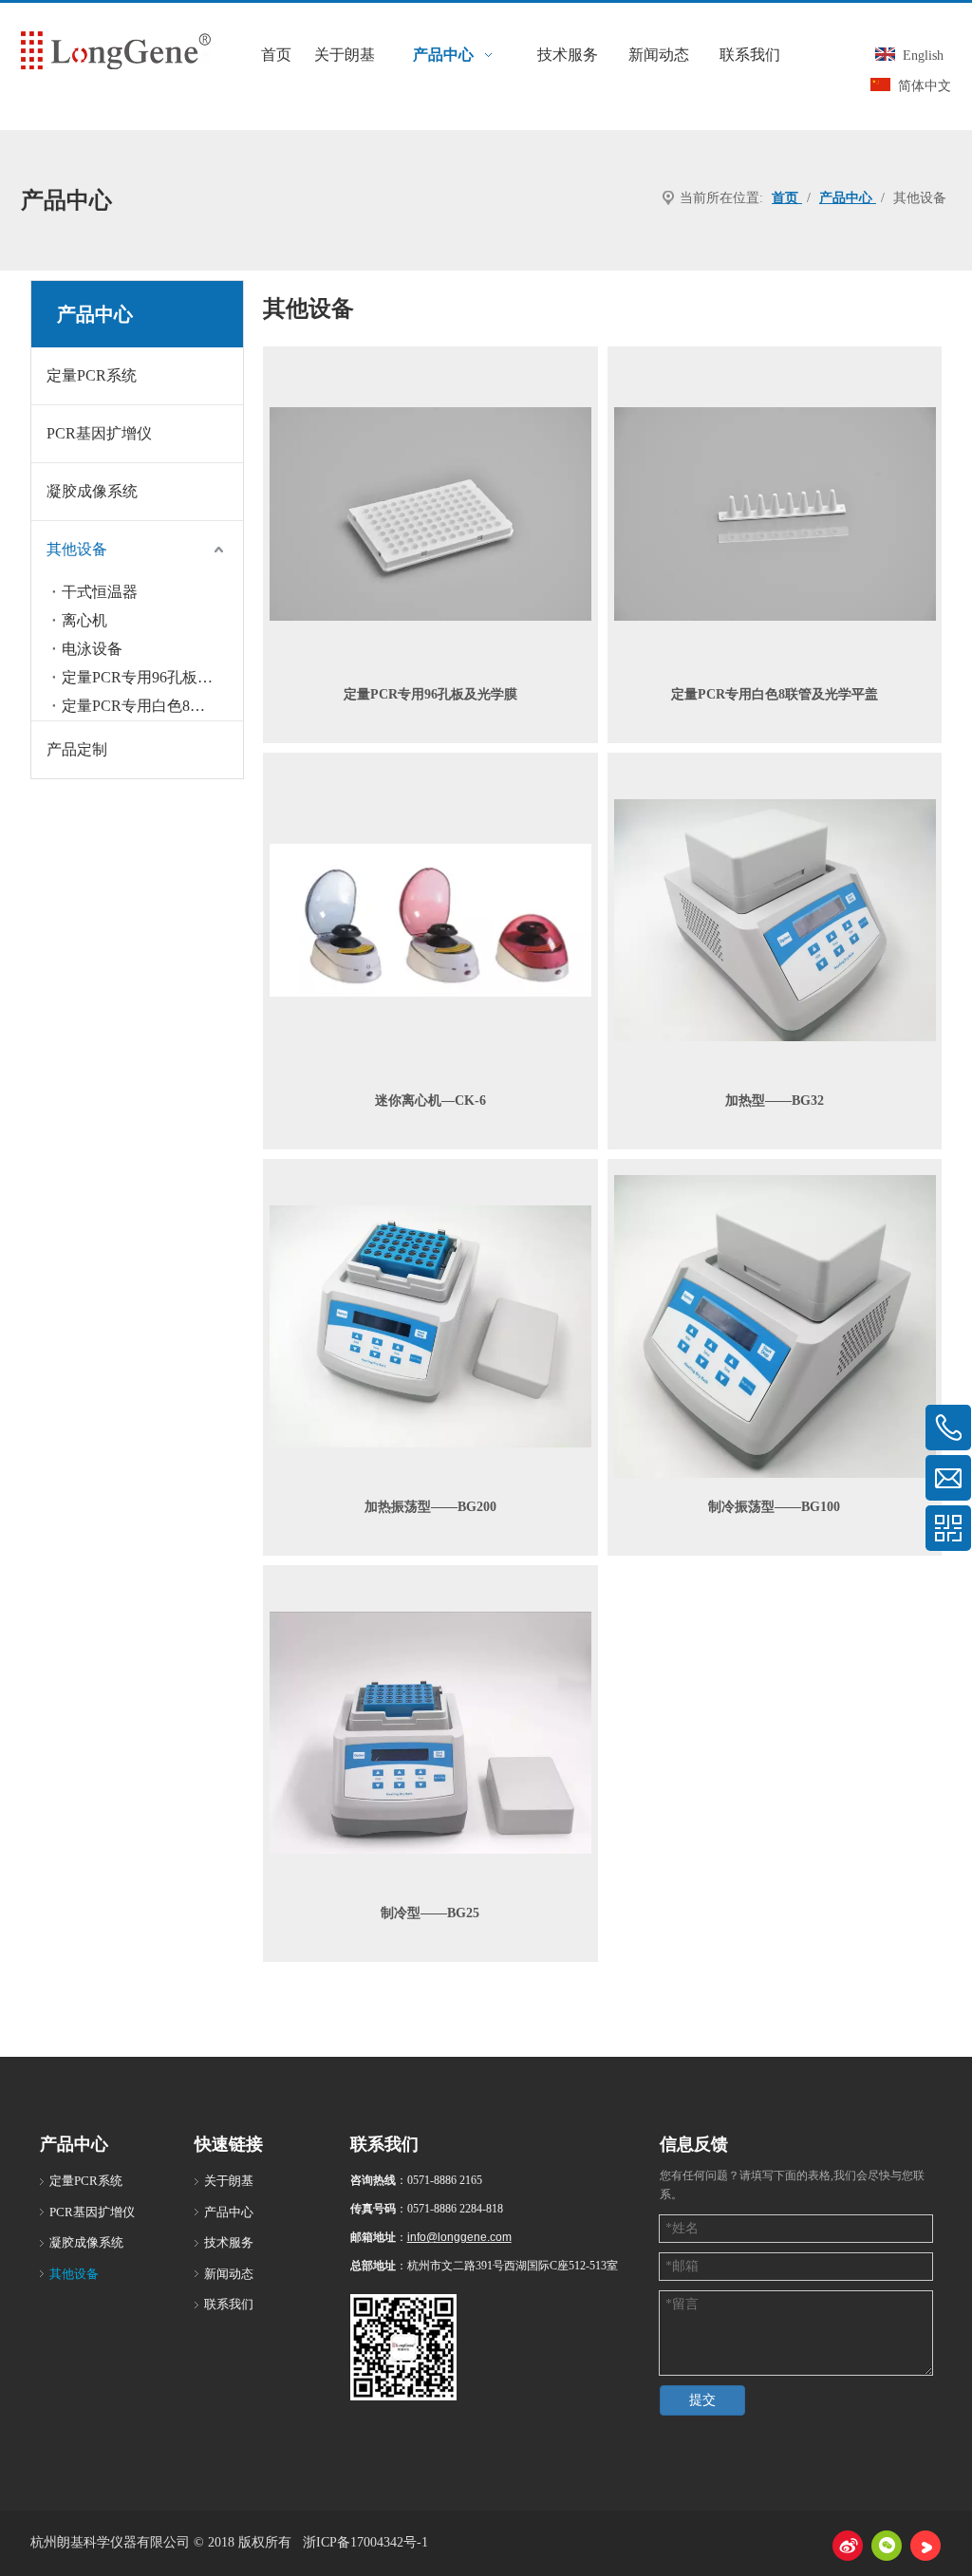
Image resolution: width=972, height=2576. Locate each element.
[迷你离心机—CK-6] (430, 919)
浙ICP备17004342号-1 (365, 2542)
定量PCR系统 (92, 375)
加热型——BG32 (775, 1101)
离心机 (84, 620)
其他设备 (77, 549)
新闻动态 (229, 2274)
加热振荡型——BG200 (430, 1507)
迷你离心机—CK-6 (430, 1101)
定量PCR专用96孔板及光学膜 (430, 694)
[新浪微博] (848, 2546)
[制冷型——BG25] (430, 1732)
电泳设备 (92, 649)
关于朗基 (229, 2181)
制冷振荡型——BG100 (774, 1507)
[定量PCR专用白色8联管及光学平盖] (775, 513)
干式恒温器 (100, 592)
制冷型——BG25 (430, 1913)
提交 (702, 2400)
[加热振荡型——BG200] (430, 1325)
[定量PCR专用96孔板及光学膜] (430, 513)
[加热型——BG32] (775, 919)
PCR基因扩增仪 (99, 433)
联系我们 (229, 2304)
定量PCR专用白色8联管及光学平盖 (152, 706)
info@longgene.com (459, 2237)
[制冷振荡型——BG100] (775, 1325)
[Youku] (925, 2546)
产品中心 (229, 2212)
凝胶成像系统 (92, 491)
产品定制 (77, 749)
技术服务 (229, 2242)
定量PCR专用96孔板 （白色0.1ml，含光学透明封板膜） (152, 677)
